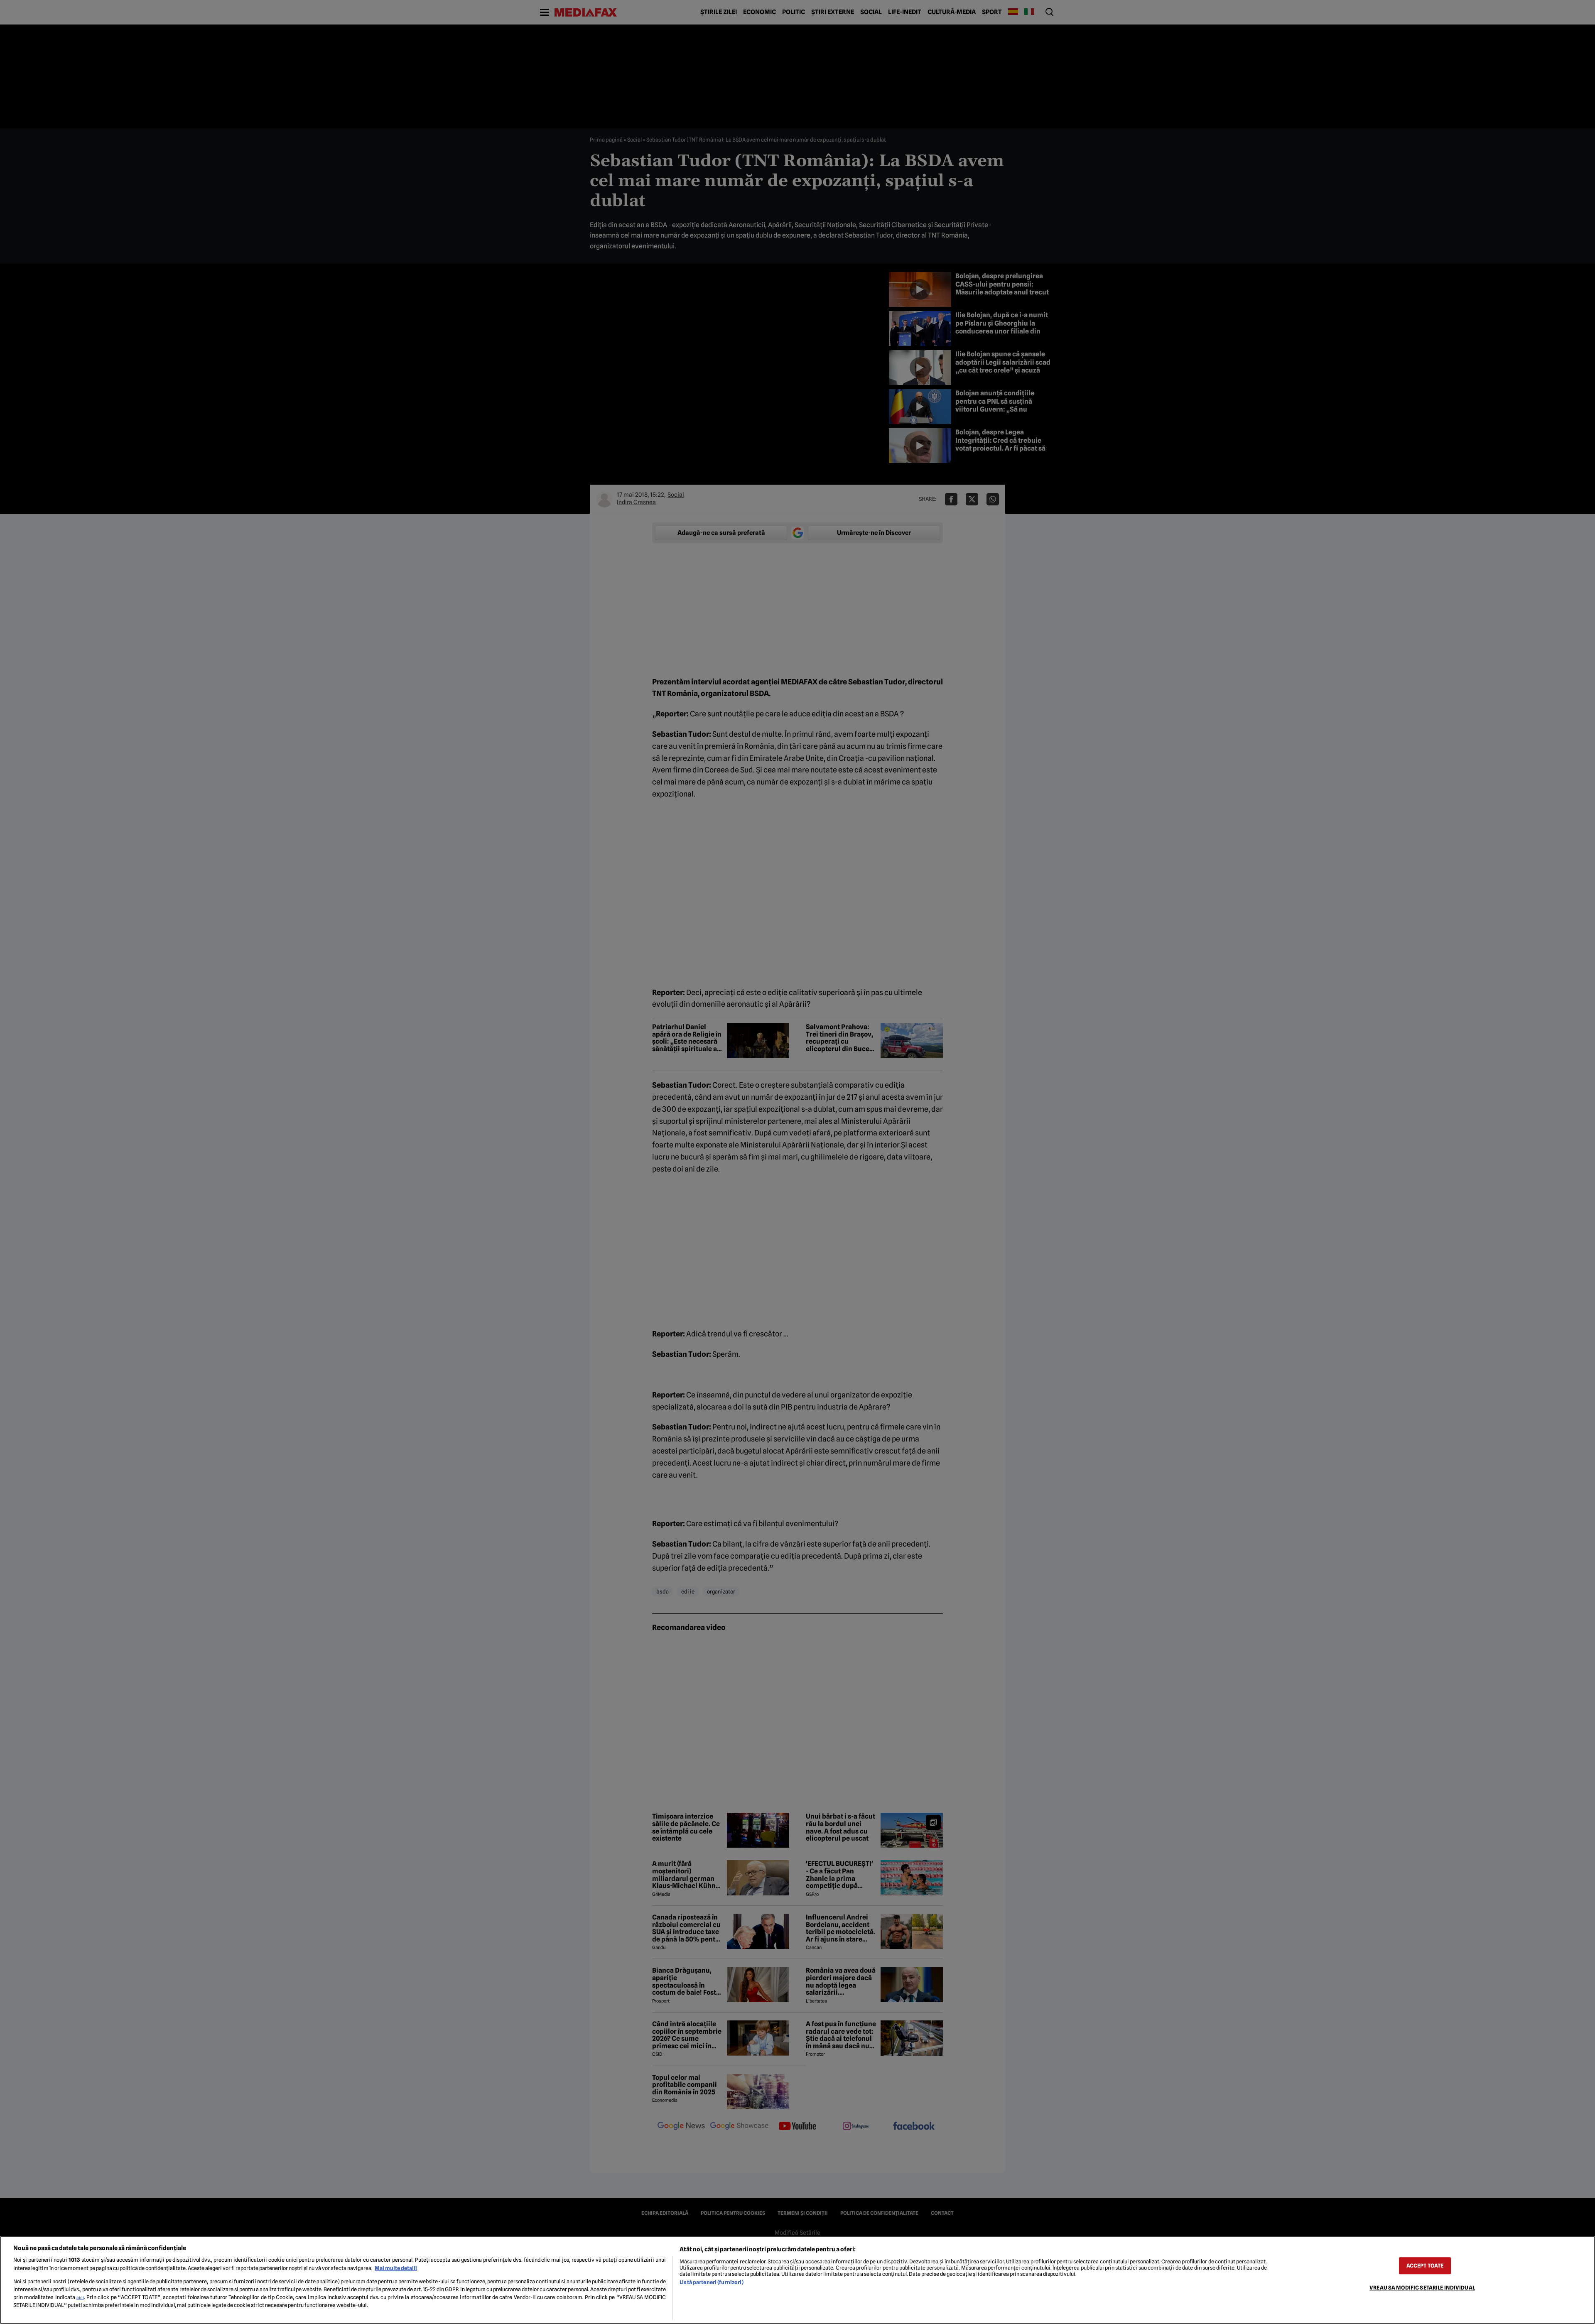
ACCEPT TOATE (1425, 2266)
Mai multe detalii (396, 2268)
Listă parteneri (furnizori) (711, 2282)
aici (80, 2297)
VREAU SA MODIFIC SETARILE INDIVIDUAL (1422, 2288)
